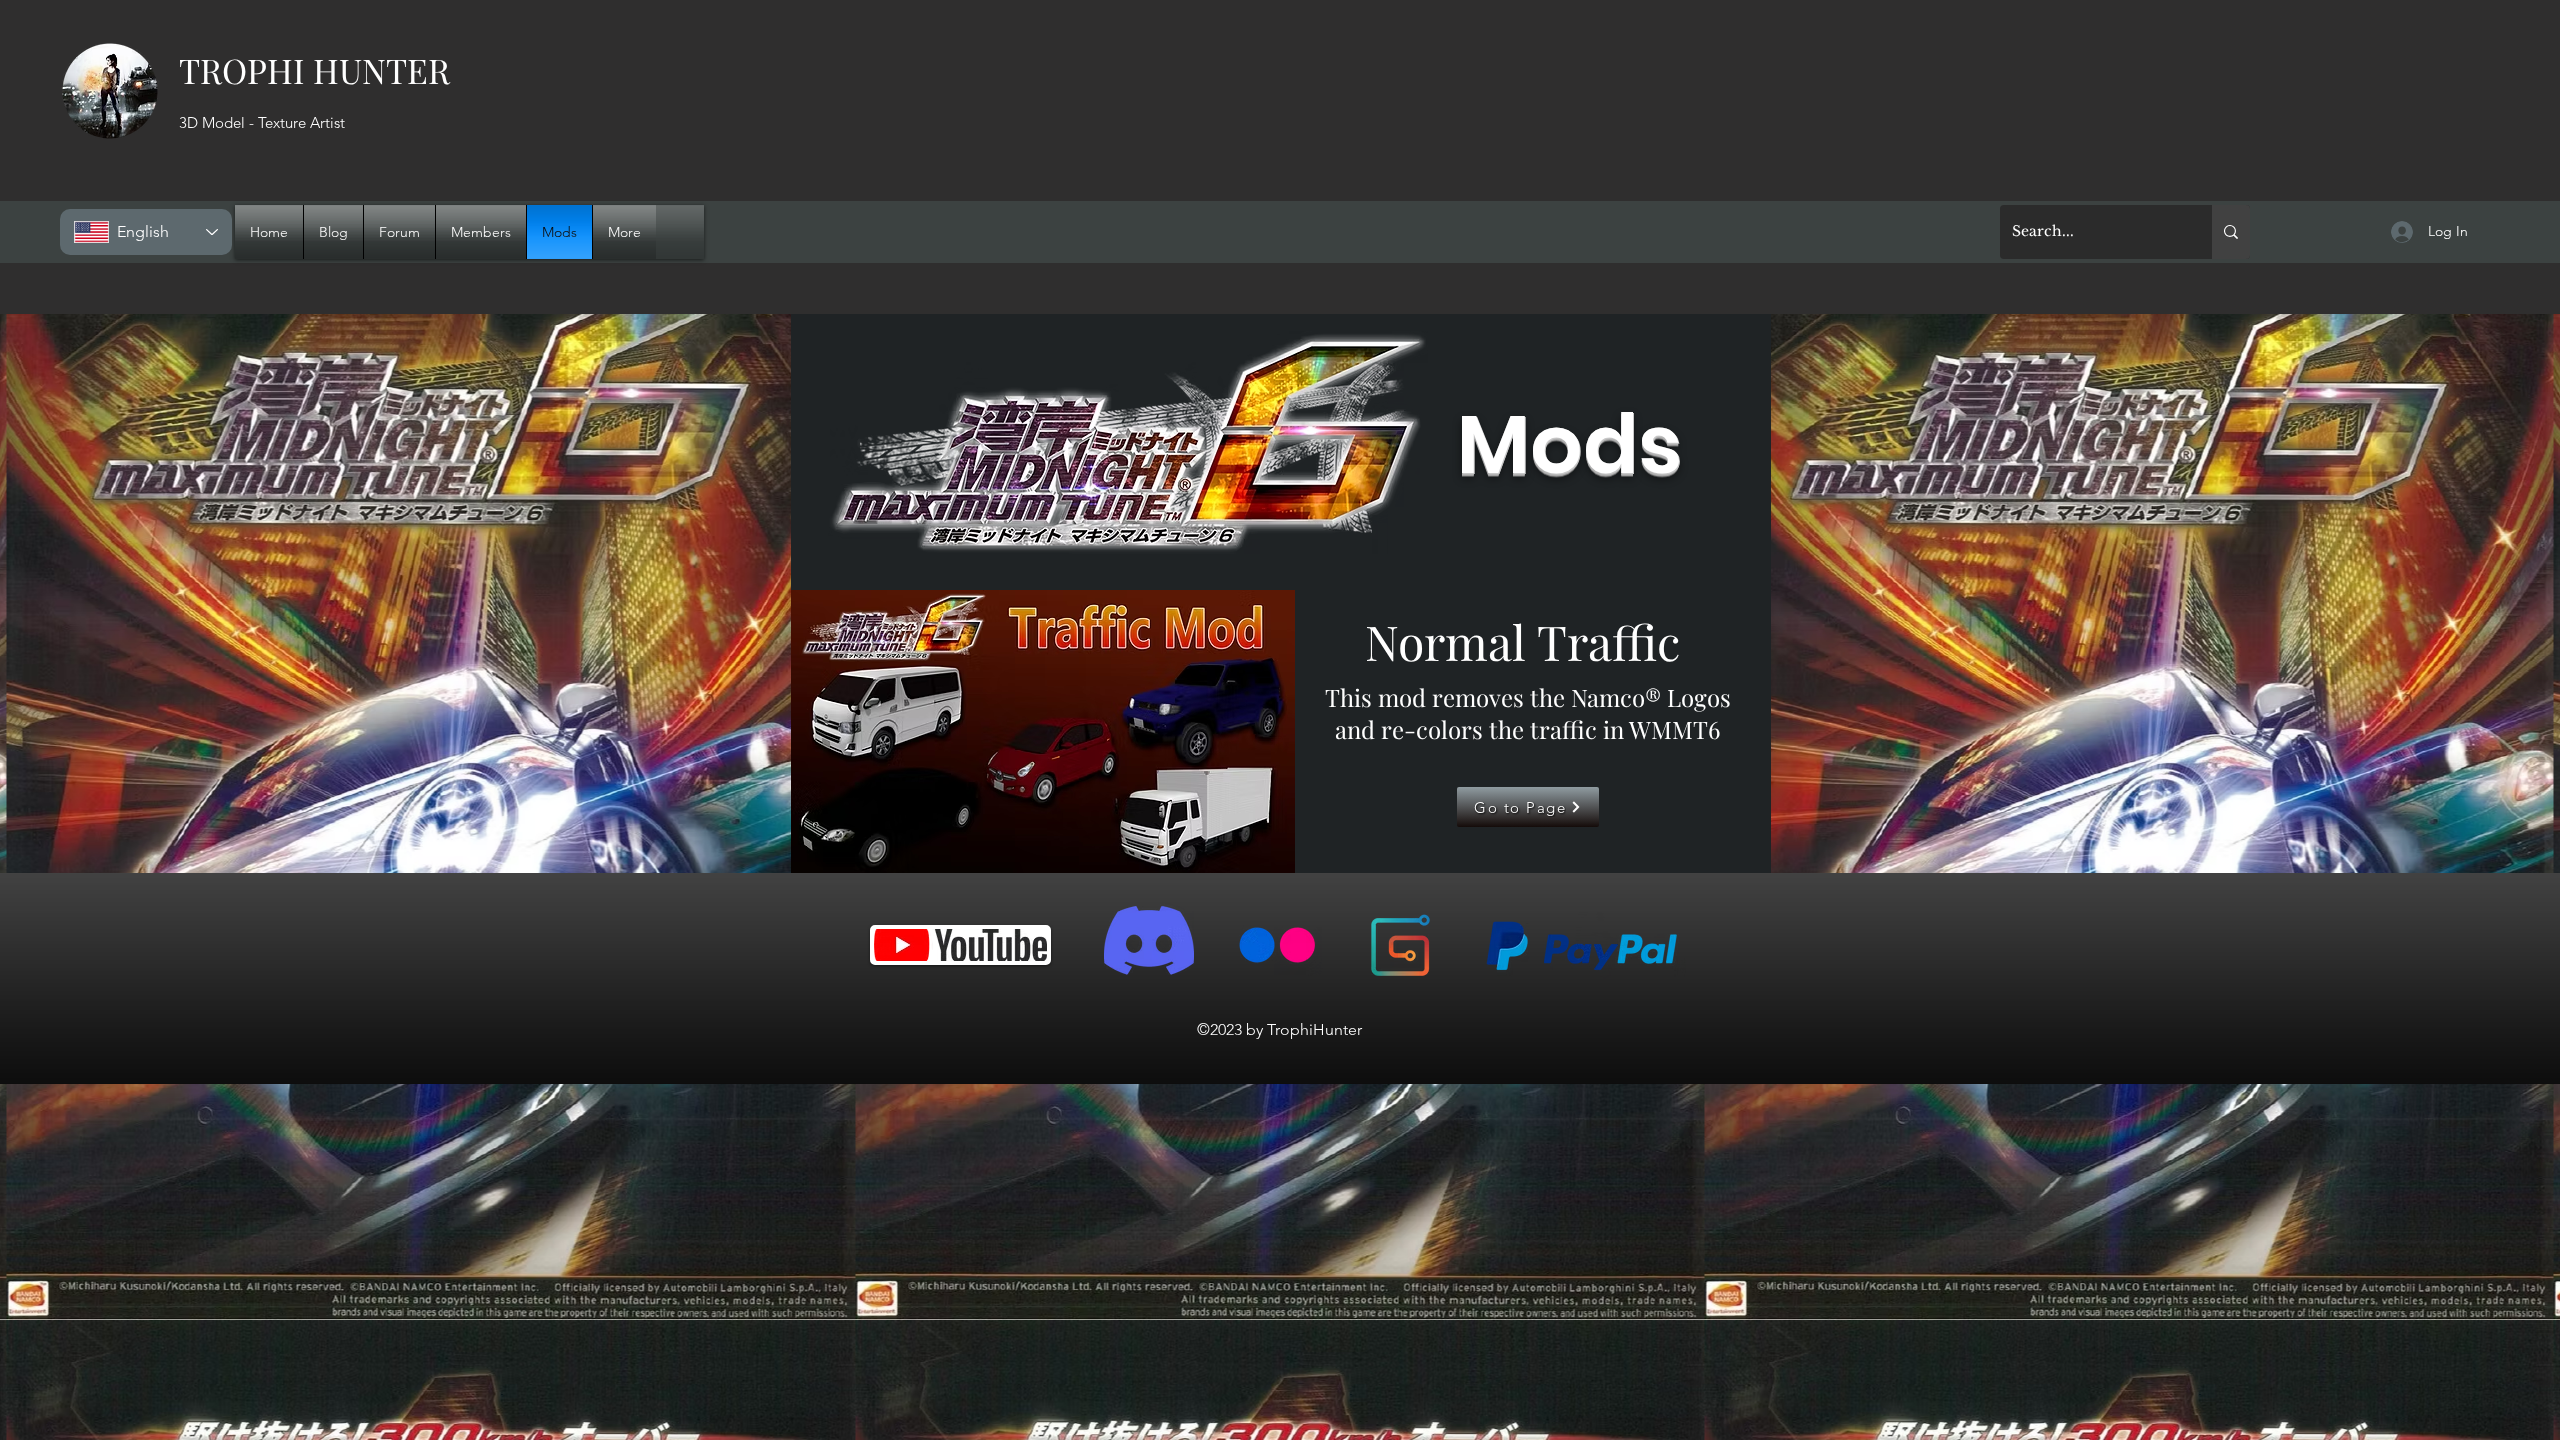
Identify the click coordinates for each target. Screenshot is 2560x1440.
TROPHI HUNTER (314, 70)
